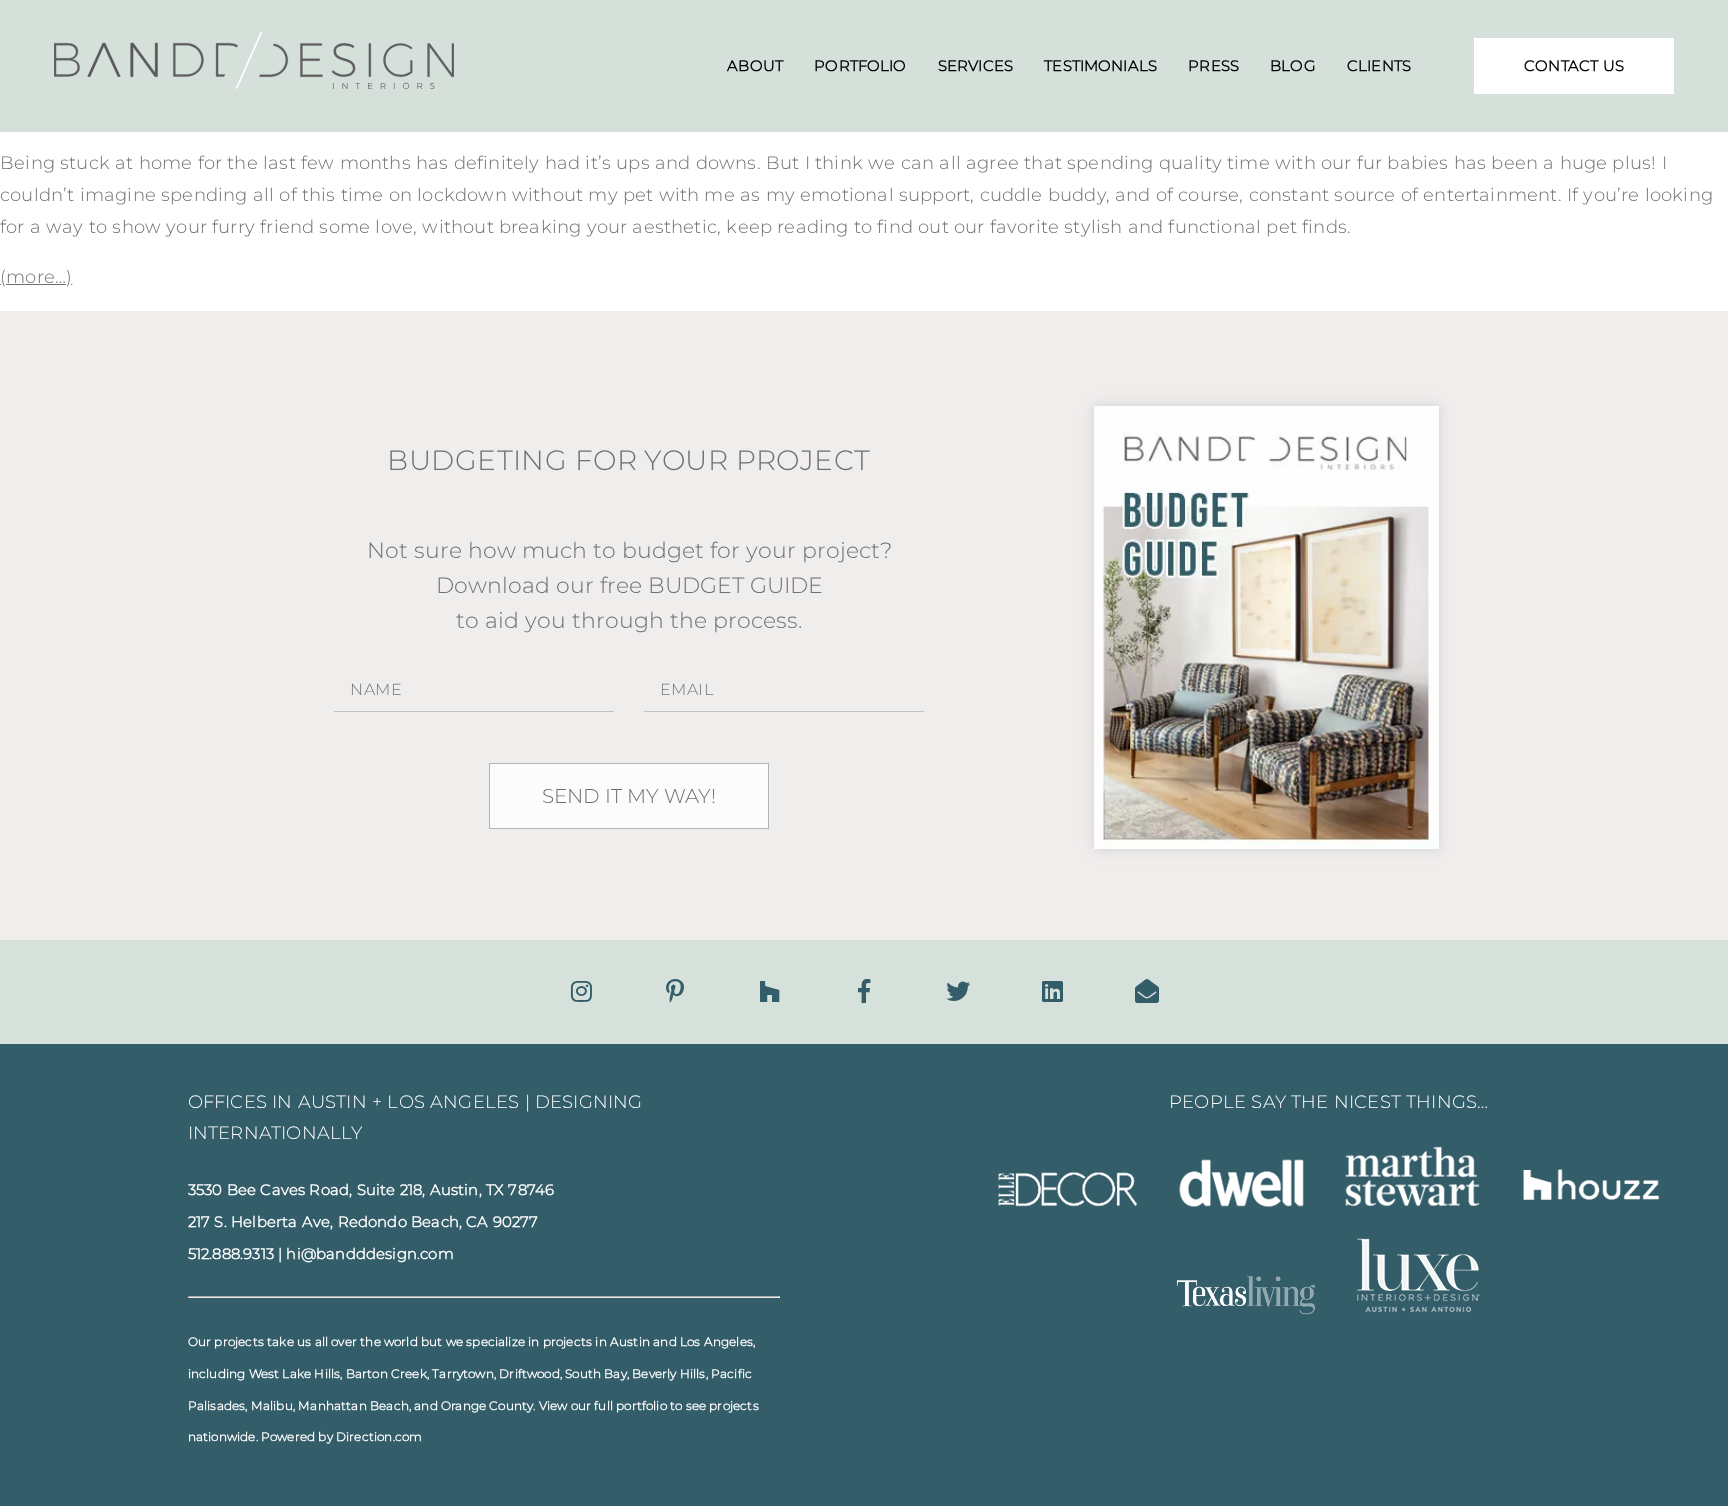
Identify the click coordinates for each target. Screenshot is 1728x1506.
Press (1213, 65)
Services (975, 65)
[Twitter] (958, 991)
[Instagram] (581, 991)
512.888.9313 (231, 1254)
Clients (1379, 65)
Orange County (487, 1405)
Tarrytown (463, 1373)
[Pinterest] (675, 991)
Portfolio (860, 65)
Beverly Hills (668, 1373)
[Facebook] (864, 991)
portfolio (641, 1405)
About (755, 65)
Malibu (272, 1405)
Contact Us (1574, 65)
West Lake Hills (295, 1373)
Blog (1293, 65)
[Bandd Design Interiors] (254, 83)
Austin (630, 1341)
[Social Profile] (1147, 991)
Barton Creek (386, 1373)
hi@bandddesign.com (369, 1254)
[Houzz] (769, 991)
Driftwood (529, 1373)
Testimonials (1100, 65)
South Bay (596, 1373)
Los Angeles (716, 1341)
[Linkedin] (1052, 991)
